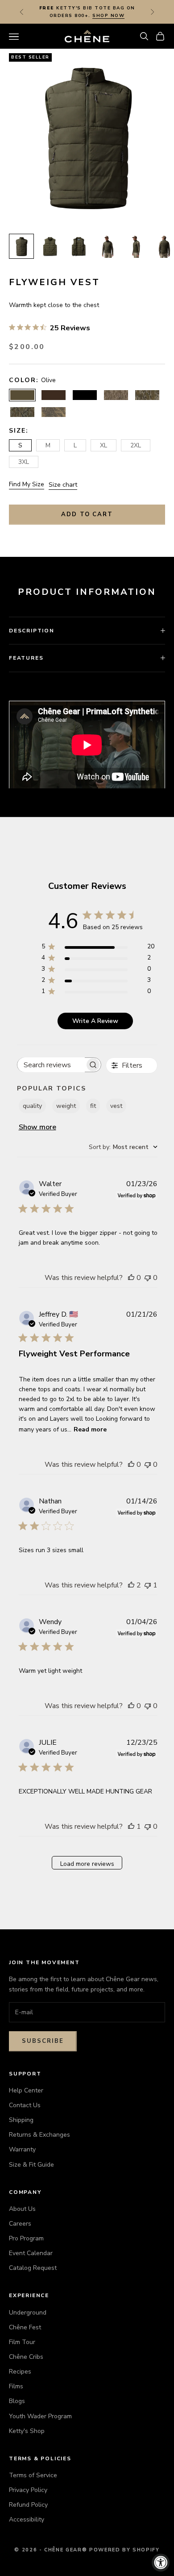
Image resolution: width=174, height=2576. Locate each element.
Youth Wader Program (40, 2416)
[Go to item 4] (107, 246)
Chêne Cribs (26, 2357)
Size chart (63, 485)
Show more (37, 1127)
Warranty (22, 2149)
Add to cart (87, 514)
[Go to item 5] (136, 246)
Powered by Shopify (124, 2550)
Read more (90, 1429)
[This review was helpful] (131, 1585)
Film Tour (22, 2342)
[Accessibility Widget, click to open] (161, 2563)
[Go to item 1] (21, 246)
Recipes (20, 2372)
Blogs (17, 2401)
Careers (20, 2224)
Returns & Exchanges (39, 2135)
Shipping (21, 2120)
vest (116, 1106)
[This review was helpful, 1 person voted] (131, 1827)
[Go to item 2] (50, 246)
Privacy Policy (28, 2490)
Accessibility (27, 2519)
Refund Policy (28, 2505)
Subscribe (43, 2041)
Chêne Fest (25, 2327)
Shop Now (108, 16)
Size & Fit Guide (31, 2165)
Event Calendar (31, 2253)
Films (16, 2386)
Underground (28, 2313)
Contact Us (25, 2105)
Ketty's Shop (27, 2431)
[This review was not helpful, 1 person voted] (148, 1585)
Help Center (26, 2090)
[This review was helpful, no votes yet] (131, 1278)
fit (93, 1106)
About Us (22, 2209)
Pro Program (26, 2238)
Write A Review (95, 1021)
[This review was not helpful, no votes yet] (148, 1278)
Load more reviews (87, 1864)
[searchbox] (51, 1065)
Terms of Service (33, 2475)
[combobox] (123, 1147)
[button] (144, 36)
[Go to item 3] (79, 246)
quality (32, 1106)
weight (66, 1106)
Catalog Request (33, 2268)
